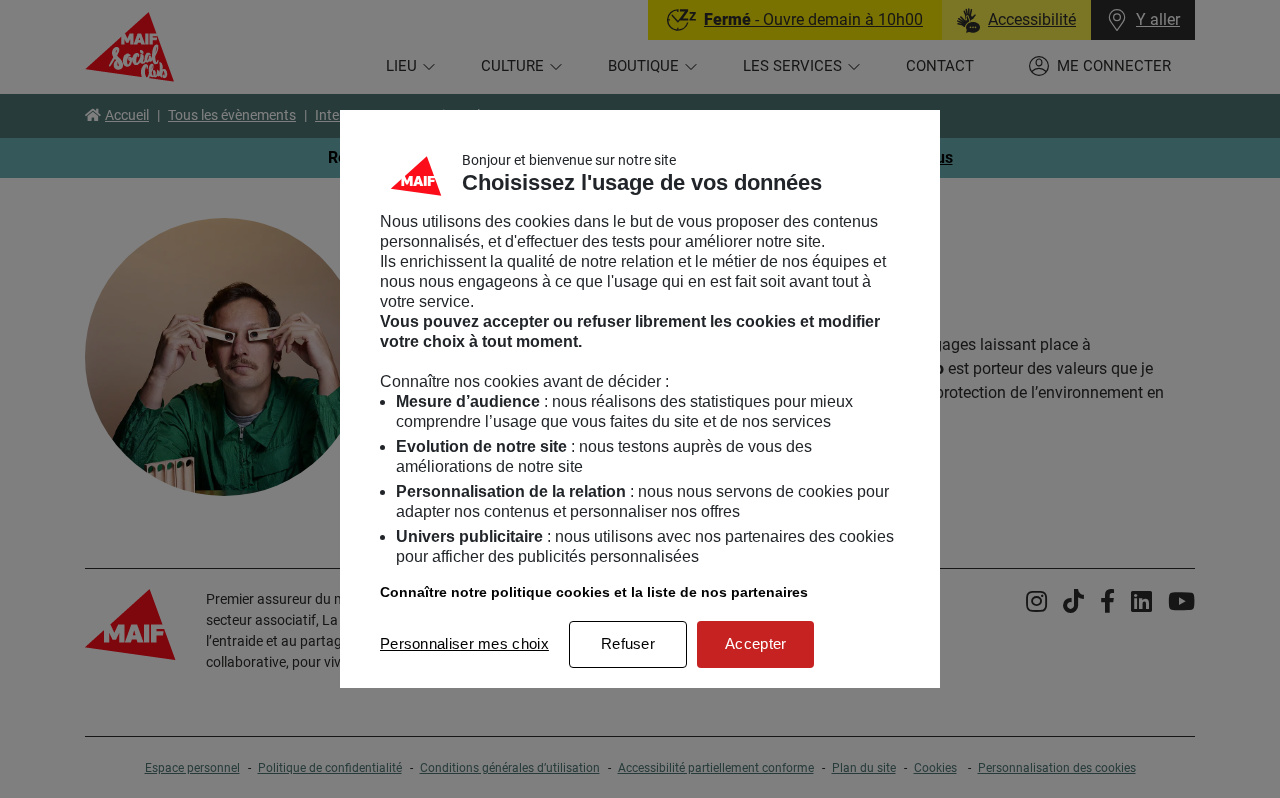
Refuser (628, 643)
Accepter (755, 643)
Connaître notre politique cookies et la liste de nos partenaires (594, 592)
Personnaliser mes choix (464, 643)
